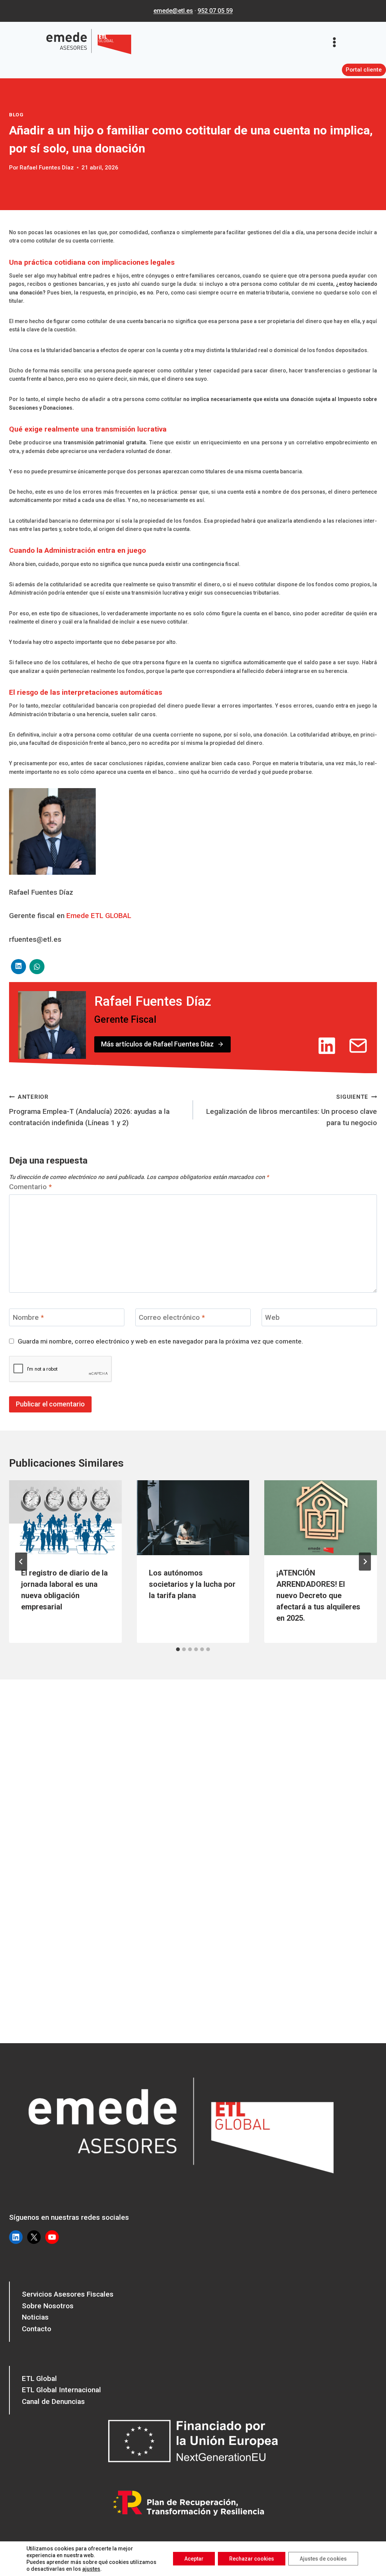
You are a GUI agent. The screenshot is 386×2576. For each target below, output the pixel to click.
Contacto (37, 2329)
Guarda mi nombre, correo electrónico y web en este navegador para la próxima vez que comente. (160, 1341)
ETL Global (39, 2378)
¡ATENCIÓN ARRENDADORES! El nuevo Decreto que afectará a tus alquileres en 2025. (318, 1595)
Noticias (35, 2317)
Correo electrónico (172, 1317)
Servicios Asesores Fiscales (68, 2294)
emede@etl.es (173, 11)
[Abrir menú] (337, 42)
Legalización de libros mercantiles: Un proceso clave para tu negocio (292, 1110)
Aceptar (194, 2559)
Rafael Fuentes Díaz (47, 168)
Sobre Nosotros (48, 2306)
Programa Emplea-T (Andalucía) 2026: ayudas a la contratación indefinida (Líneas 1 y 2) (89, 1110)
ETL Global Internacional (61, 2390)
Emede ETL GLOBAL (99, 916)
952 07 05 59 (215, 11)
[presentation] (65, 1518)
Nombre (28, 1317)
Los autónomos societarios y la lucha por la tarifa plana (192, 1584)
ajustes (91, 2569)
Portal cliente (364, 70)
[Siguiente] (365, 1562)
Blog (16, 115)
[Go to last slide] (21, 1562)
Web (272, 1317)
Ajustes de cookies (323, 2559)
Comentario (30, 1187)
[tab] (178, 1649)
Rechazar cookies (252, 2559)
